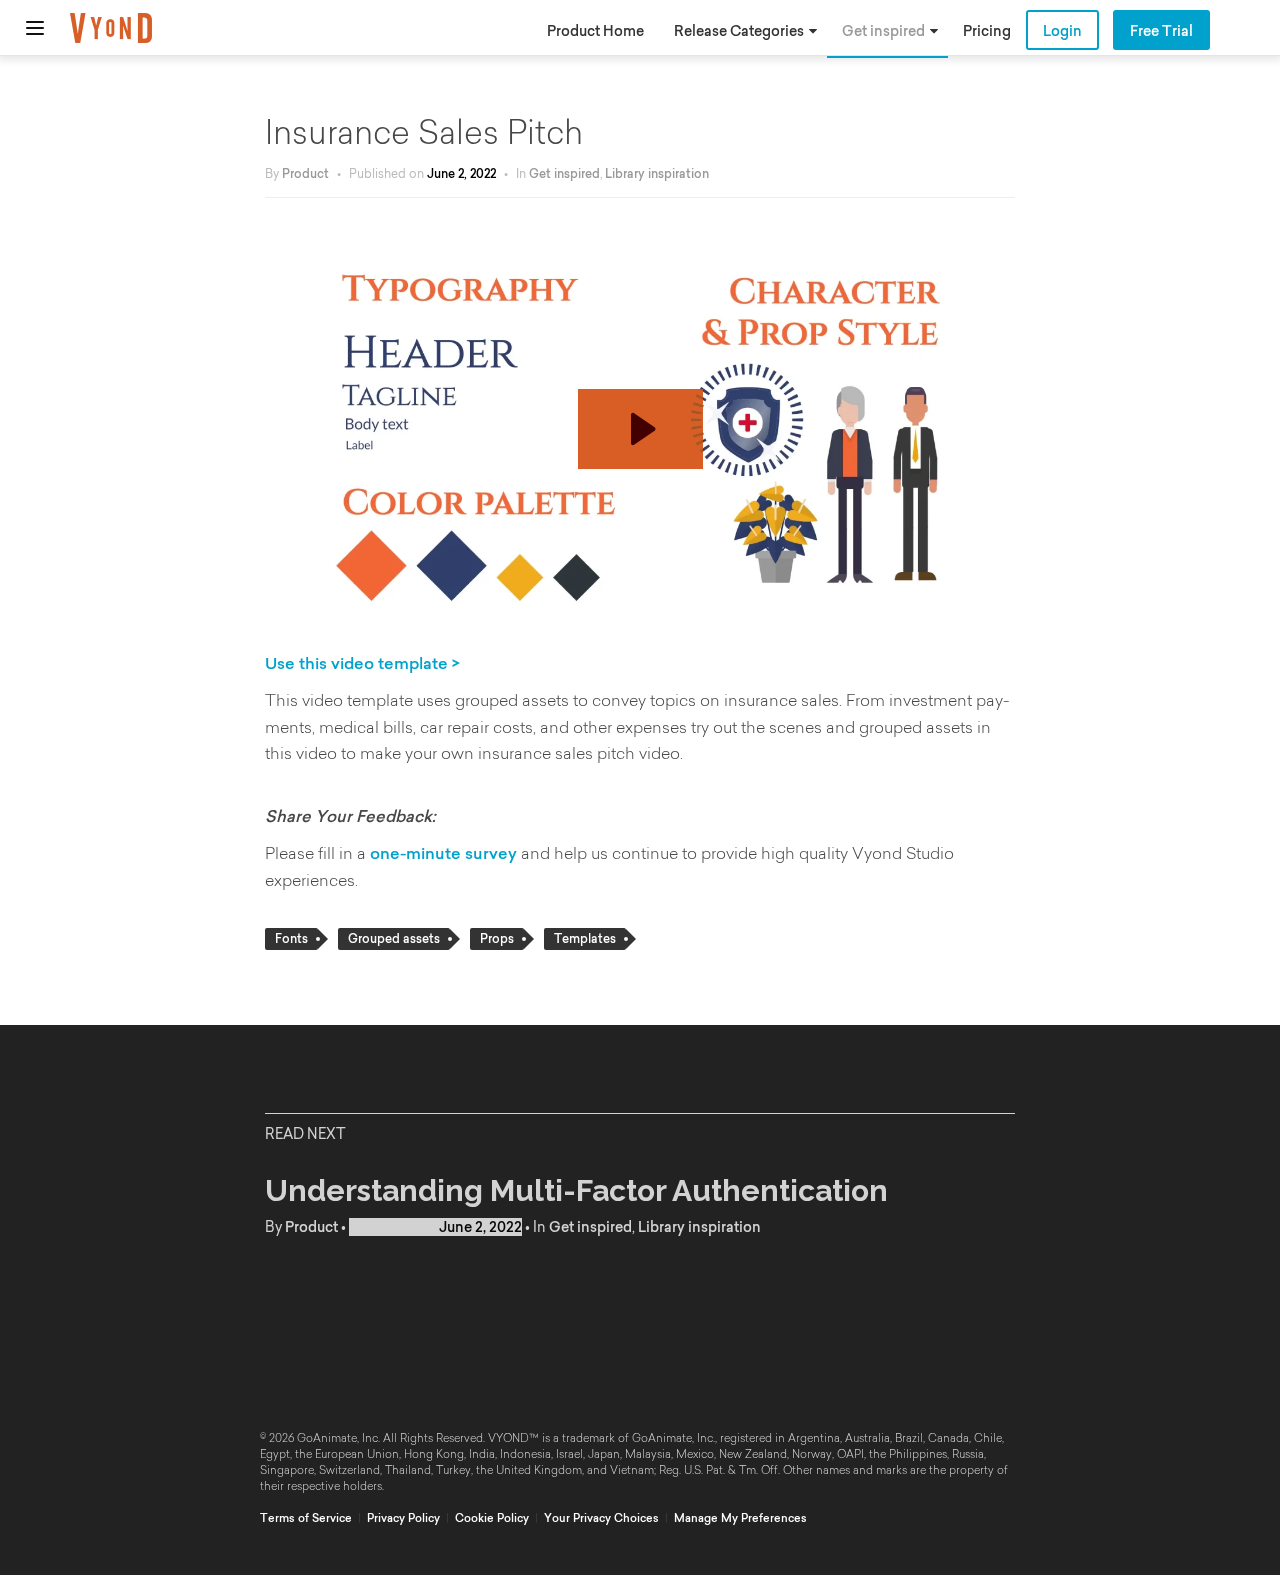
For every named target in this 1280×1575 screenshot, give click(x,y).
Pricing (987, 31)
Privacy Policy (403, 1518)
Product (305, 173)
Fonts (291, 938)
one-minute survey (443, 853)
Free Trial (1161, 31)
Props (497, 938)
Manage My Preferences (740, 1518)
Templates (585, 938)
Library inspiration (657, 173)
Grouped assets (394, 938)
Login (1062, 31)
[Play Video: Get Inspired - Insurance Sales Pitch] (640, 429)
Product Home (595, 31)
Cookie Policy (492, 1518)
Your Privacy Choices (601, 1518)
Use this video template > (362, 663)
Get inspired (883, 31)
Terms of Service (306, 1518)
